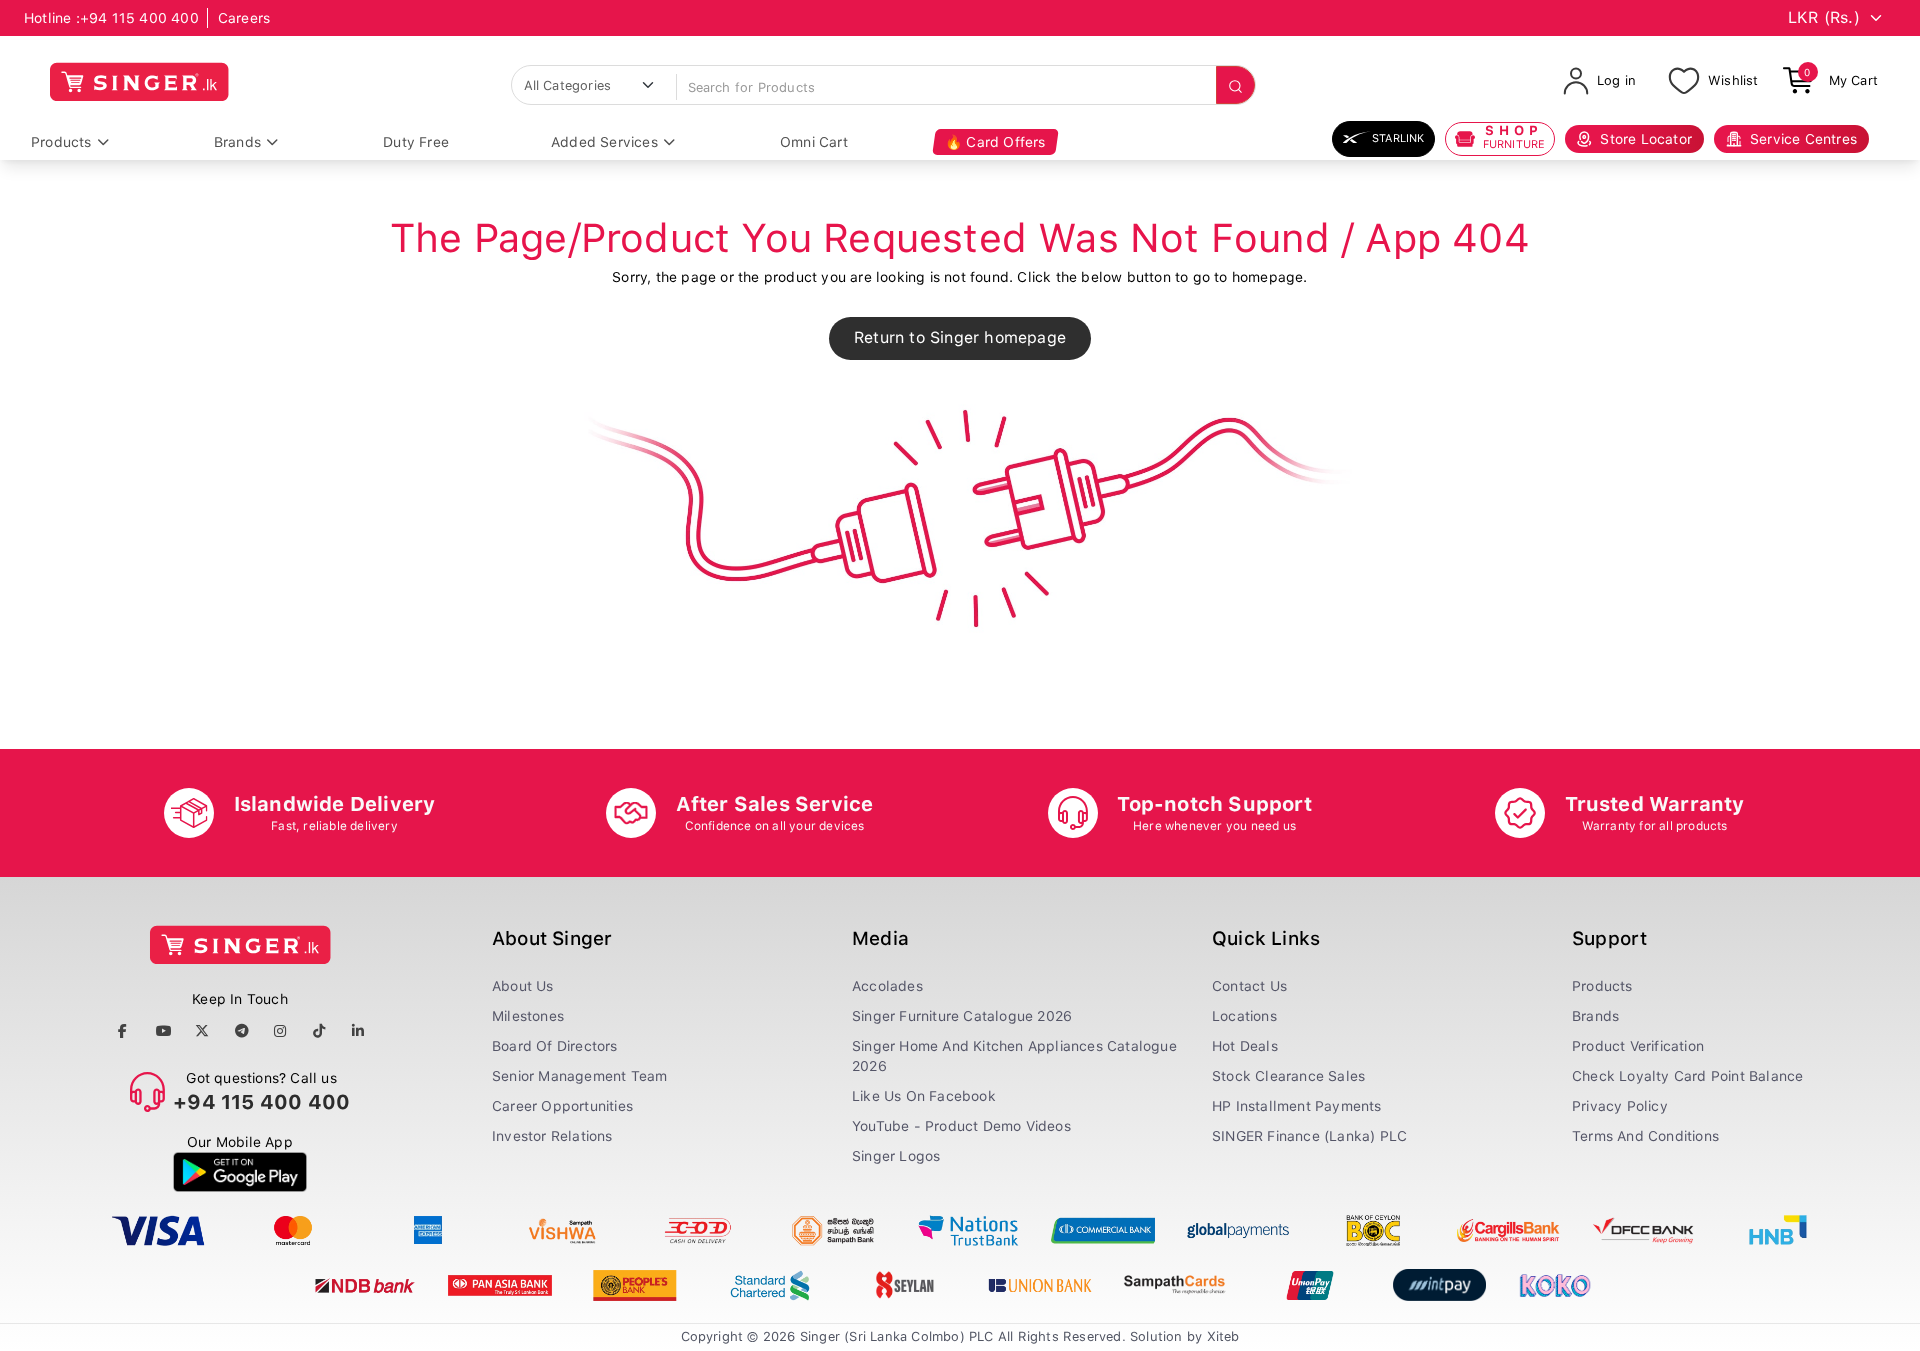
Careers (244, 18)
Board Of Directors (555, 1046)
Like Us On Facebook (924, 1096)
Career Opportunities (562, 1106)
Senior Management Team (579, 1076)
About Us (523, 986)
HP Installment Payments (1297, 1106)
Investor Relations (552, 1136)
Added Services (604, 142)
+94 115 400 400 (139, 18)
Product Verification (1638, 1046)
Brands (237, 142)
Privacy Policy (1620, 1106)
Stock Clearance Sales (1288, 1076)
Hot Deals (1245, 1046)
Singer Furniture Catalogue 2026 (962, 1016)
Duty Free (416, 142)
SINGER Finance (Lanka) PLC (1309, 1136)
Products (61, 142)
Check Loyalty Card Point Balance (1687, 1076)
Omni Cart (814, 142)
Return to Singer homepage (960, 337)
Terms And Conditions (1645, 1136)
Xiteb (1223, 1336)
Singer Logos (896, 1156)
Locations (1244, 1016)
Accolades (887, 986)
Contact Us (1249, 986)
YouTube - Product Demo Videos (961, 1126)
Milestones (528, 1016)
